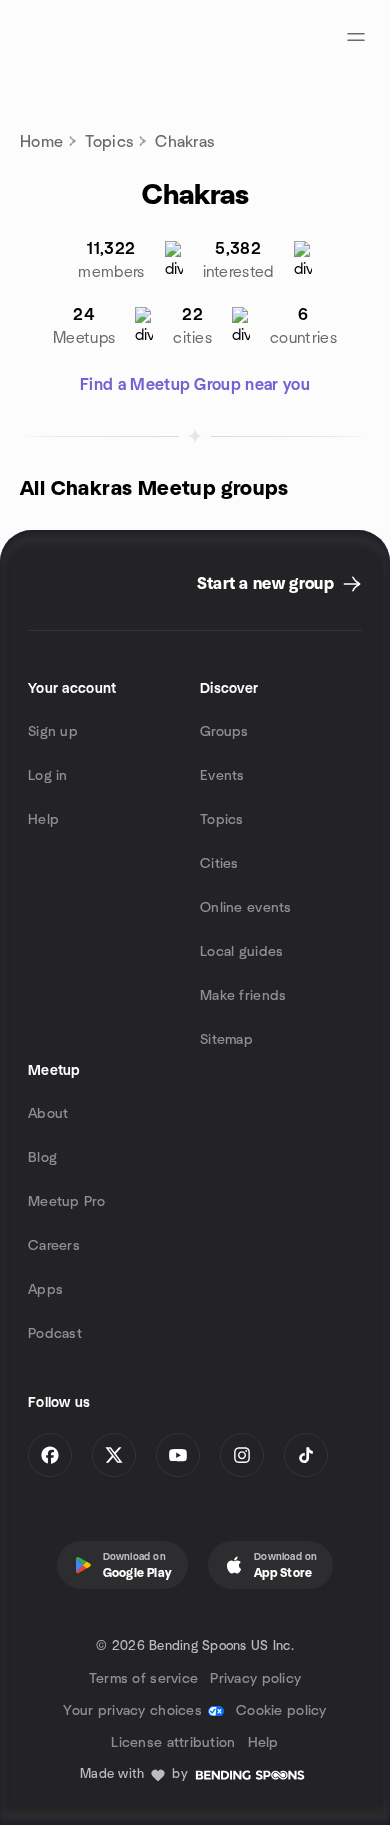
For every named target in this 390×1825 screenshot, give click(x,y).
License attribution (173, 1743)
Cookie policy (281, 1711)
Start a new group (265, 584)
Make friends (243, 996)
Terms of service (143, 1679)
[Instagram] (242, 1455)
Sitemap (226, 1040)
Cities (219, 864)
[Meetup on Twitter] (114, 1455)
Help (43, 820)
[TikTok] (306, 1455)
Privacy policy (255, 1679)
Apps (45, 1290)
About (48, 1114)
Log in (48, 776)
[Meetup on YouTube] (178, 1455)
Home (41, 142)
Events (222, 776)
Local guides (241, 952)
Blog (42, 1158)
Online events (246, 908)
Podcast (55, 1334)
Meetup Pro (66, 1202)
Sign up (53, 732)
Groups (224, 732)
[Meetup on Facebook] (50, 1455)
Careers (54, 1246)
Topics (109, 142)
